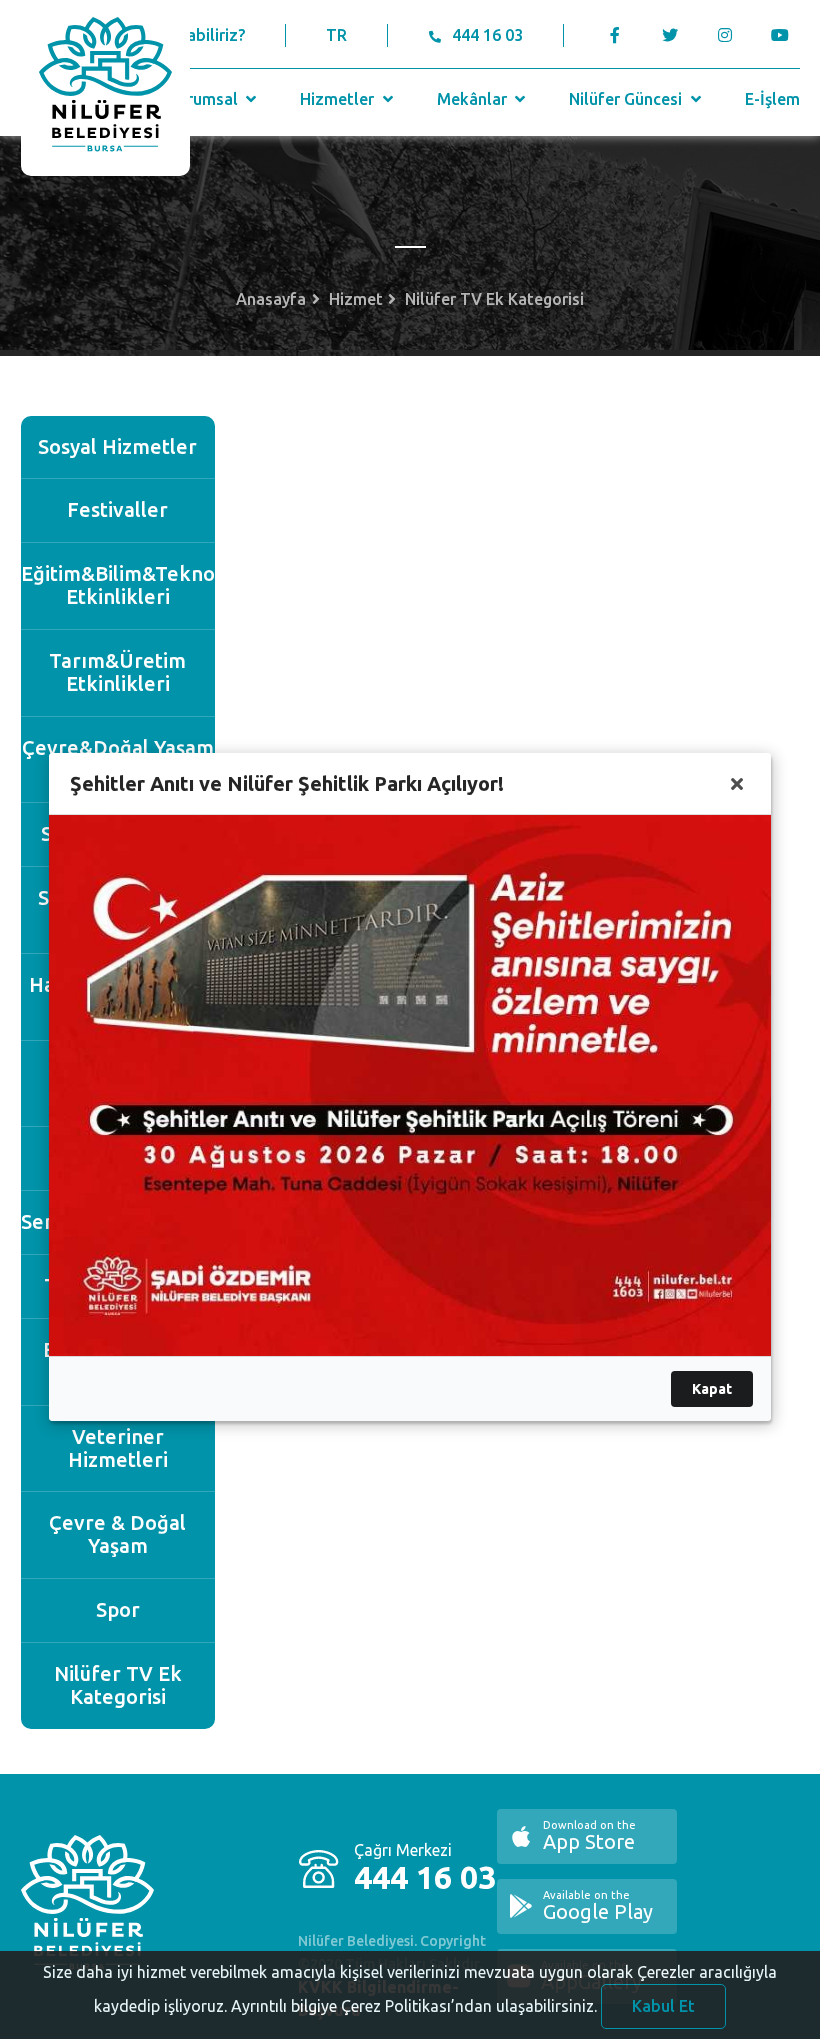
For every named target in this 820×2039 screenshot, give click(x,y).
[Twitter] (670, 35)
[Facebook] (615, 35)
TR (336, 35)
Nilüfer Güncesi (627, 99)
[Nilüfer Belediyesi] (105, 88)
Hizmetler (339, 99)
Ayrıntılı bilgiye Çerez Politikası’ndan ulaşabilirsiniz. (414, 2006)
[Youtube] (785, 35)
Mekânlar (474, 99)
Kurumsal (205, 99)
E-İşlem (772, 99)
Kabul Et (663, 2006)
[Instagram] (725, 35)
